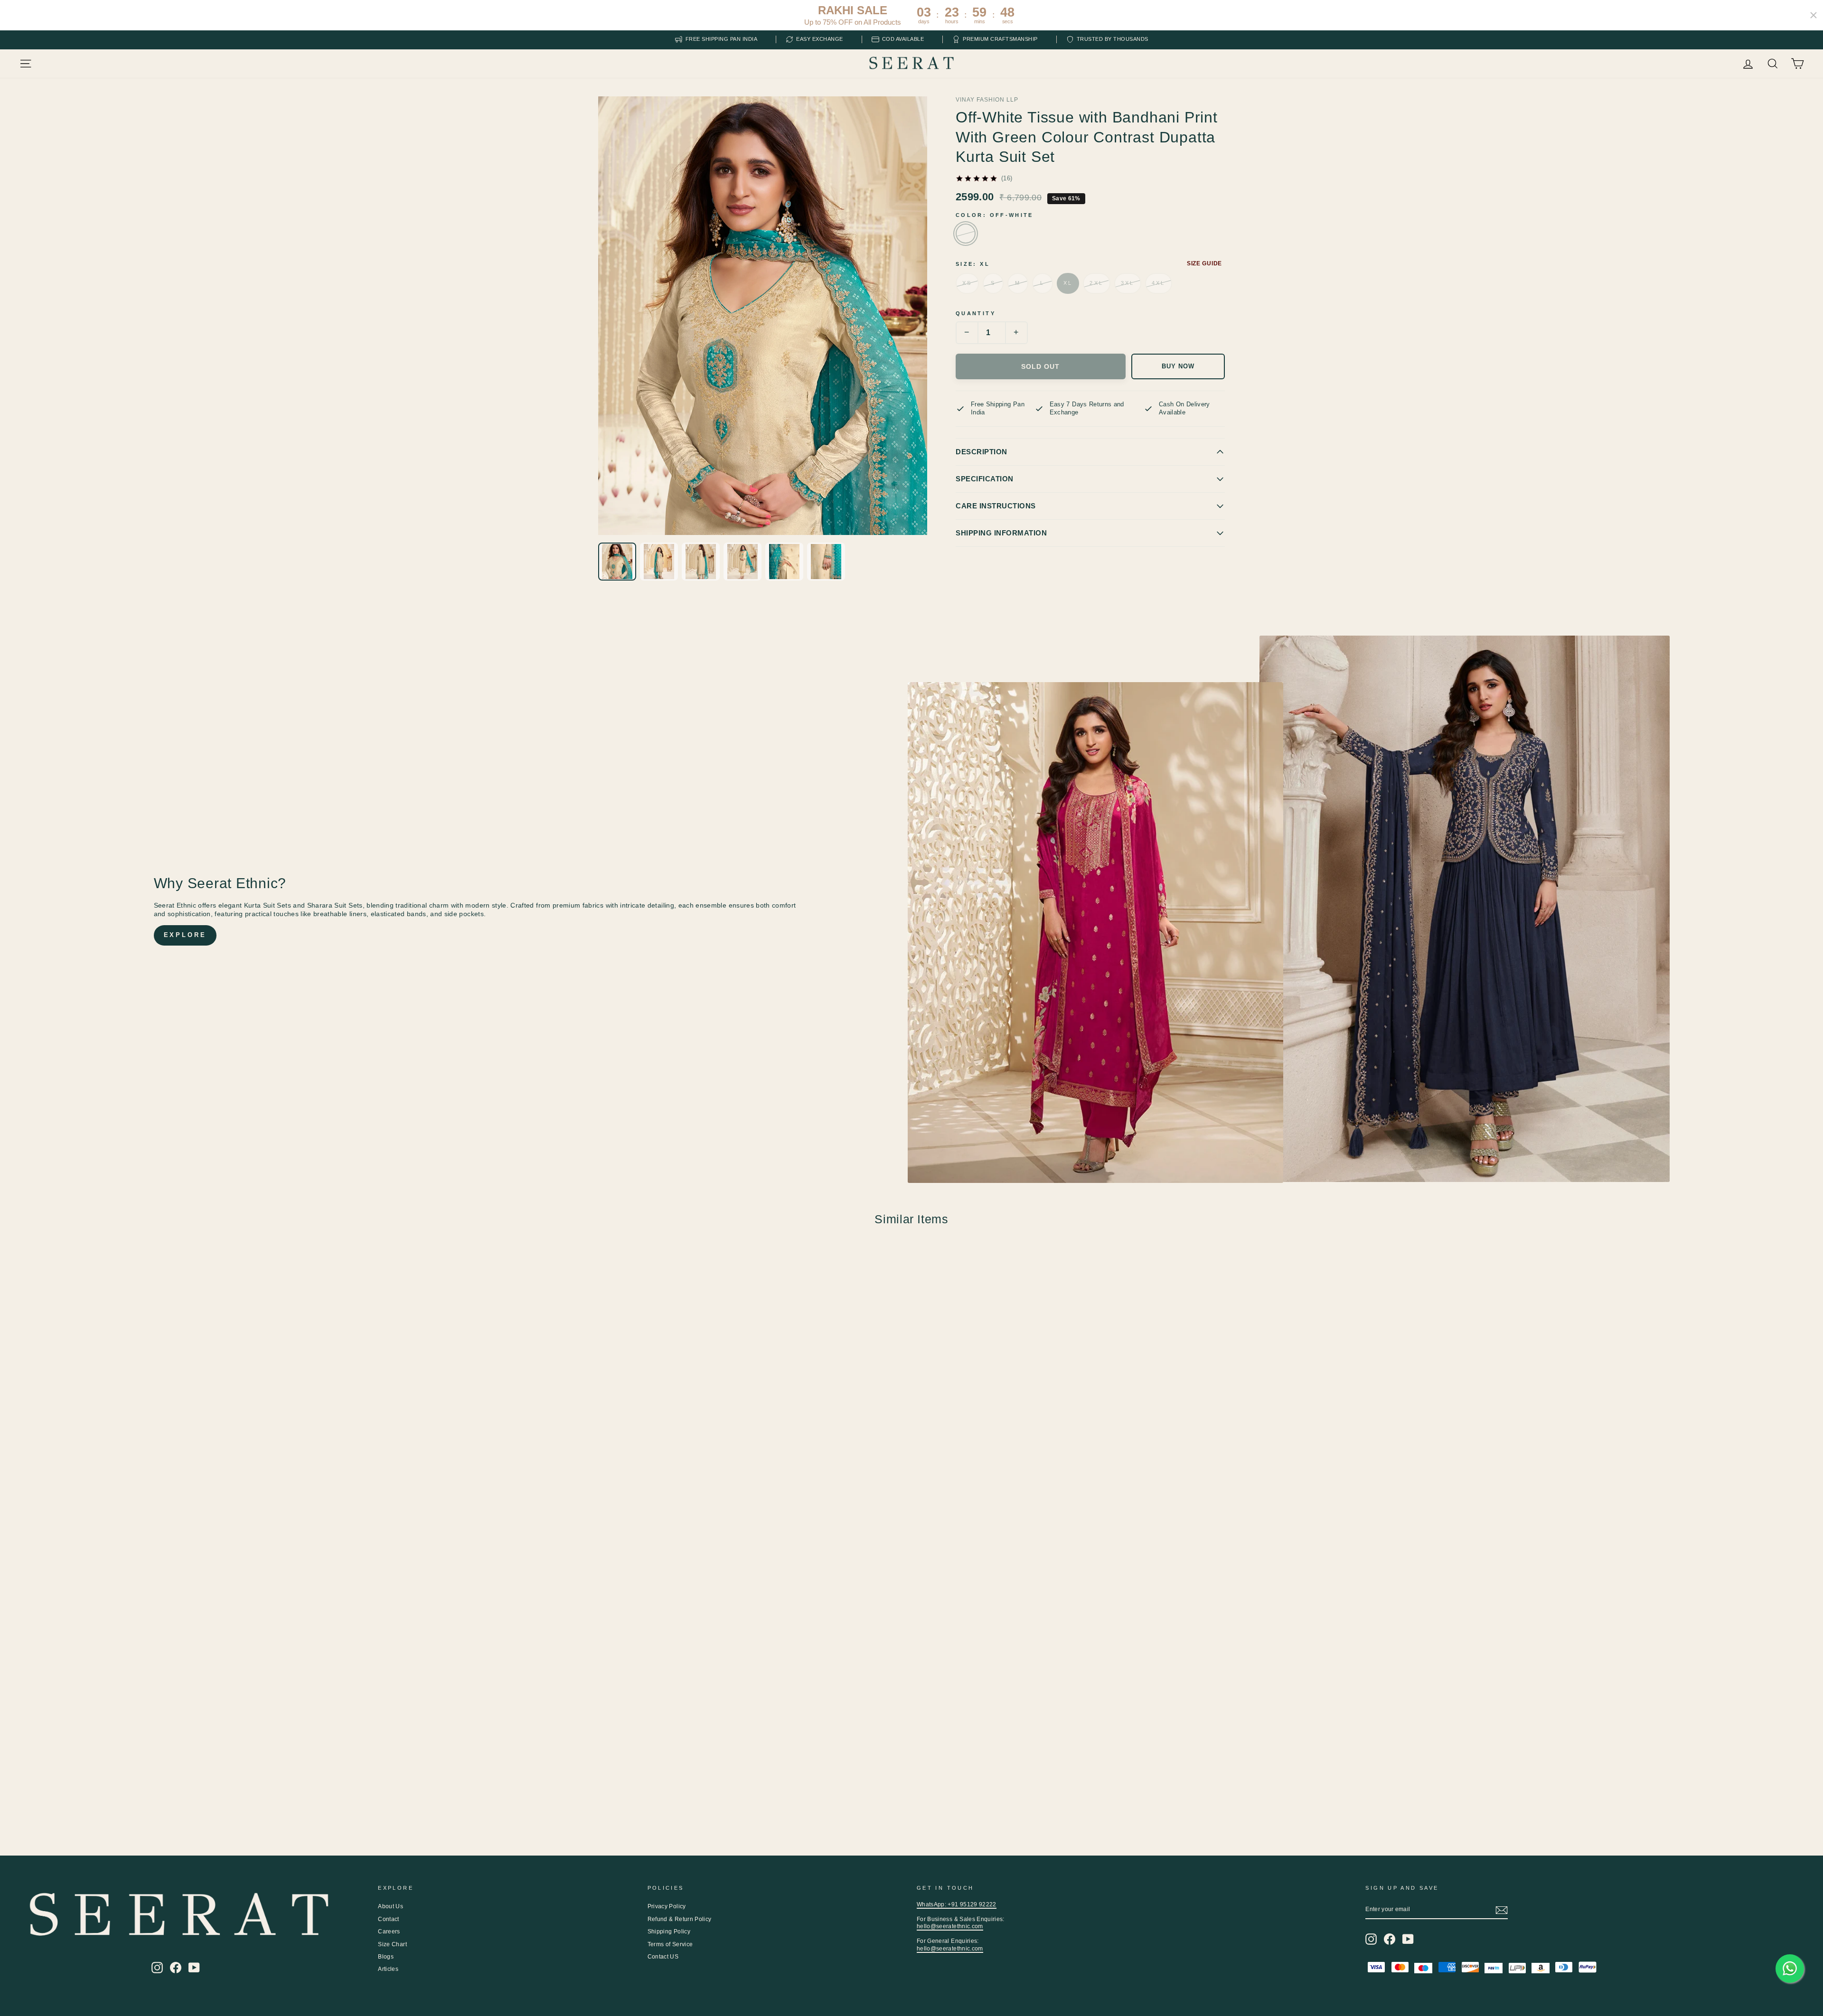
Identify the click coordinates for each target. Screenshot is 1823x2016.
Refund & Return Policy (680, 1919)
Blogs (386, 1957)
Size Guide (1204, 263)
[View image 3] (701, 562)
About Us (390, 1906)
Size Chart (392, 1944)
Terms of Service (670, 1944)
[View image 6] (826, 562)
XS (967, 283)
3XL (1128, 283)
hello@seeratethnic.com (950, 1926)
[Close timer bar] (1814, 15)
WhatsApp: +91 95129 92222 (957, 1904)
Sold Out (1040, 366)
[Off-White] (966, 234)
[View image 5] (784, 562)
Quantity (976, 313)
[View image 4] (742, 562)
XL (1068, 283)
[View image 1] (617, 562)
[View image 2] (659, 562)
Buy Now (1178, 366)
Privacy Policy (667, 1906)
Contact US (663, 1957)
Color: (995, 215)
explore (185, 935)
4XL (1159, 283)
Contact (388, 1919)
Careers (389, 1932)
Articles (388, 1969)
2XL (1096, 283)
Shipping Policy (669, 1932)
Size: (973, 264)
